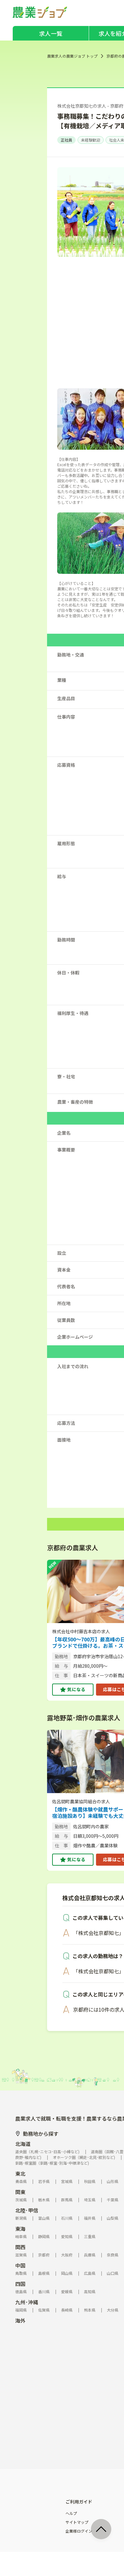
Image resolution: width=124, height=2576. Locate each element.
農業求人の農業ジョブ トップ (72, 56)
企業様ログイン (79, 2531)
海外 (20, 2320)
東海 (20, 2229)
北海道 (23, 2144)
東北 (20, 2173)
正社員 (66, 140)
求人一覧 (51, 33)
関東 (20, 2192)
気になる (76, 1689)
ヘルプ (71, 2513)
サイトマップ (77, 2522)
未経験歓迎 (91, 140)
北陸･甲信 (27, 2210)
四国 (20, 2284)
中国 (20, 2265)
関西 (20, 2247)
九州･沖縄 (27, 2302)
